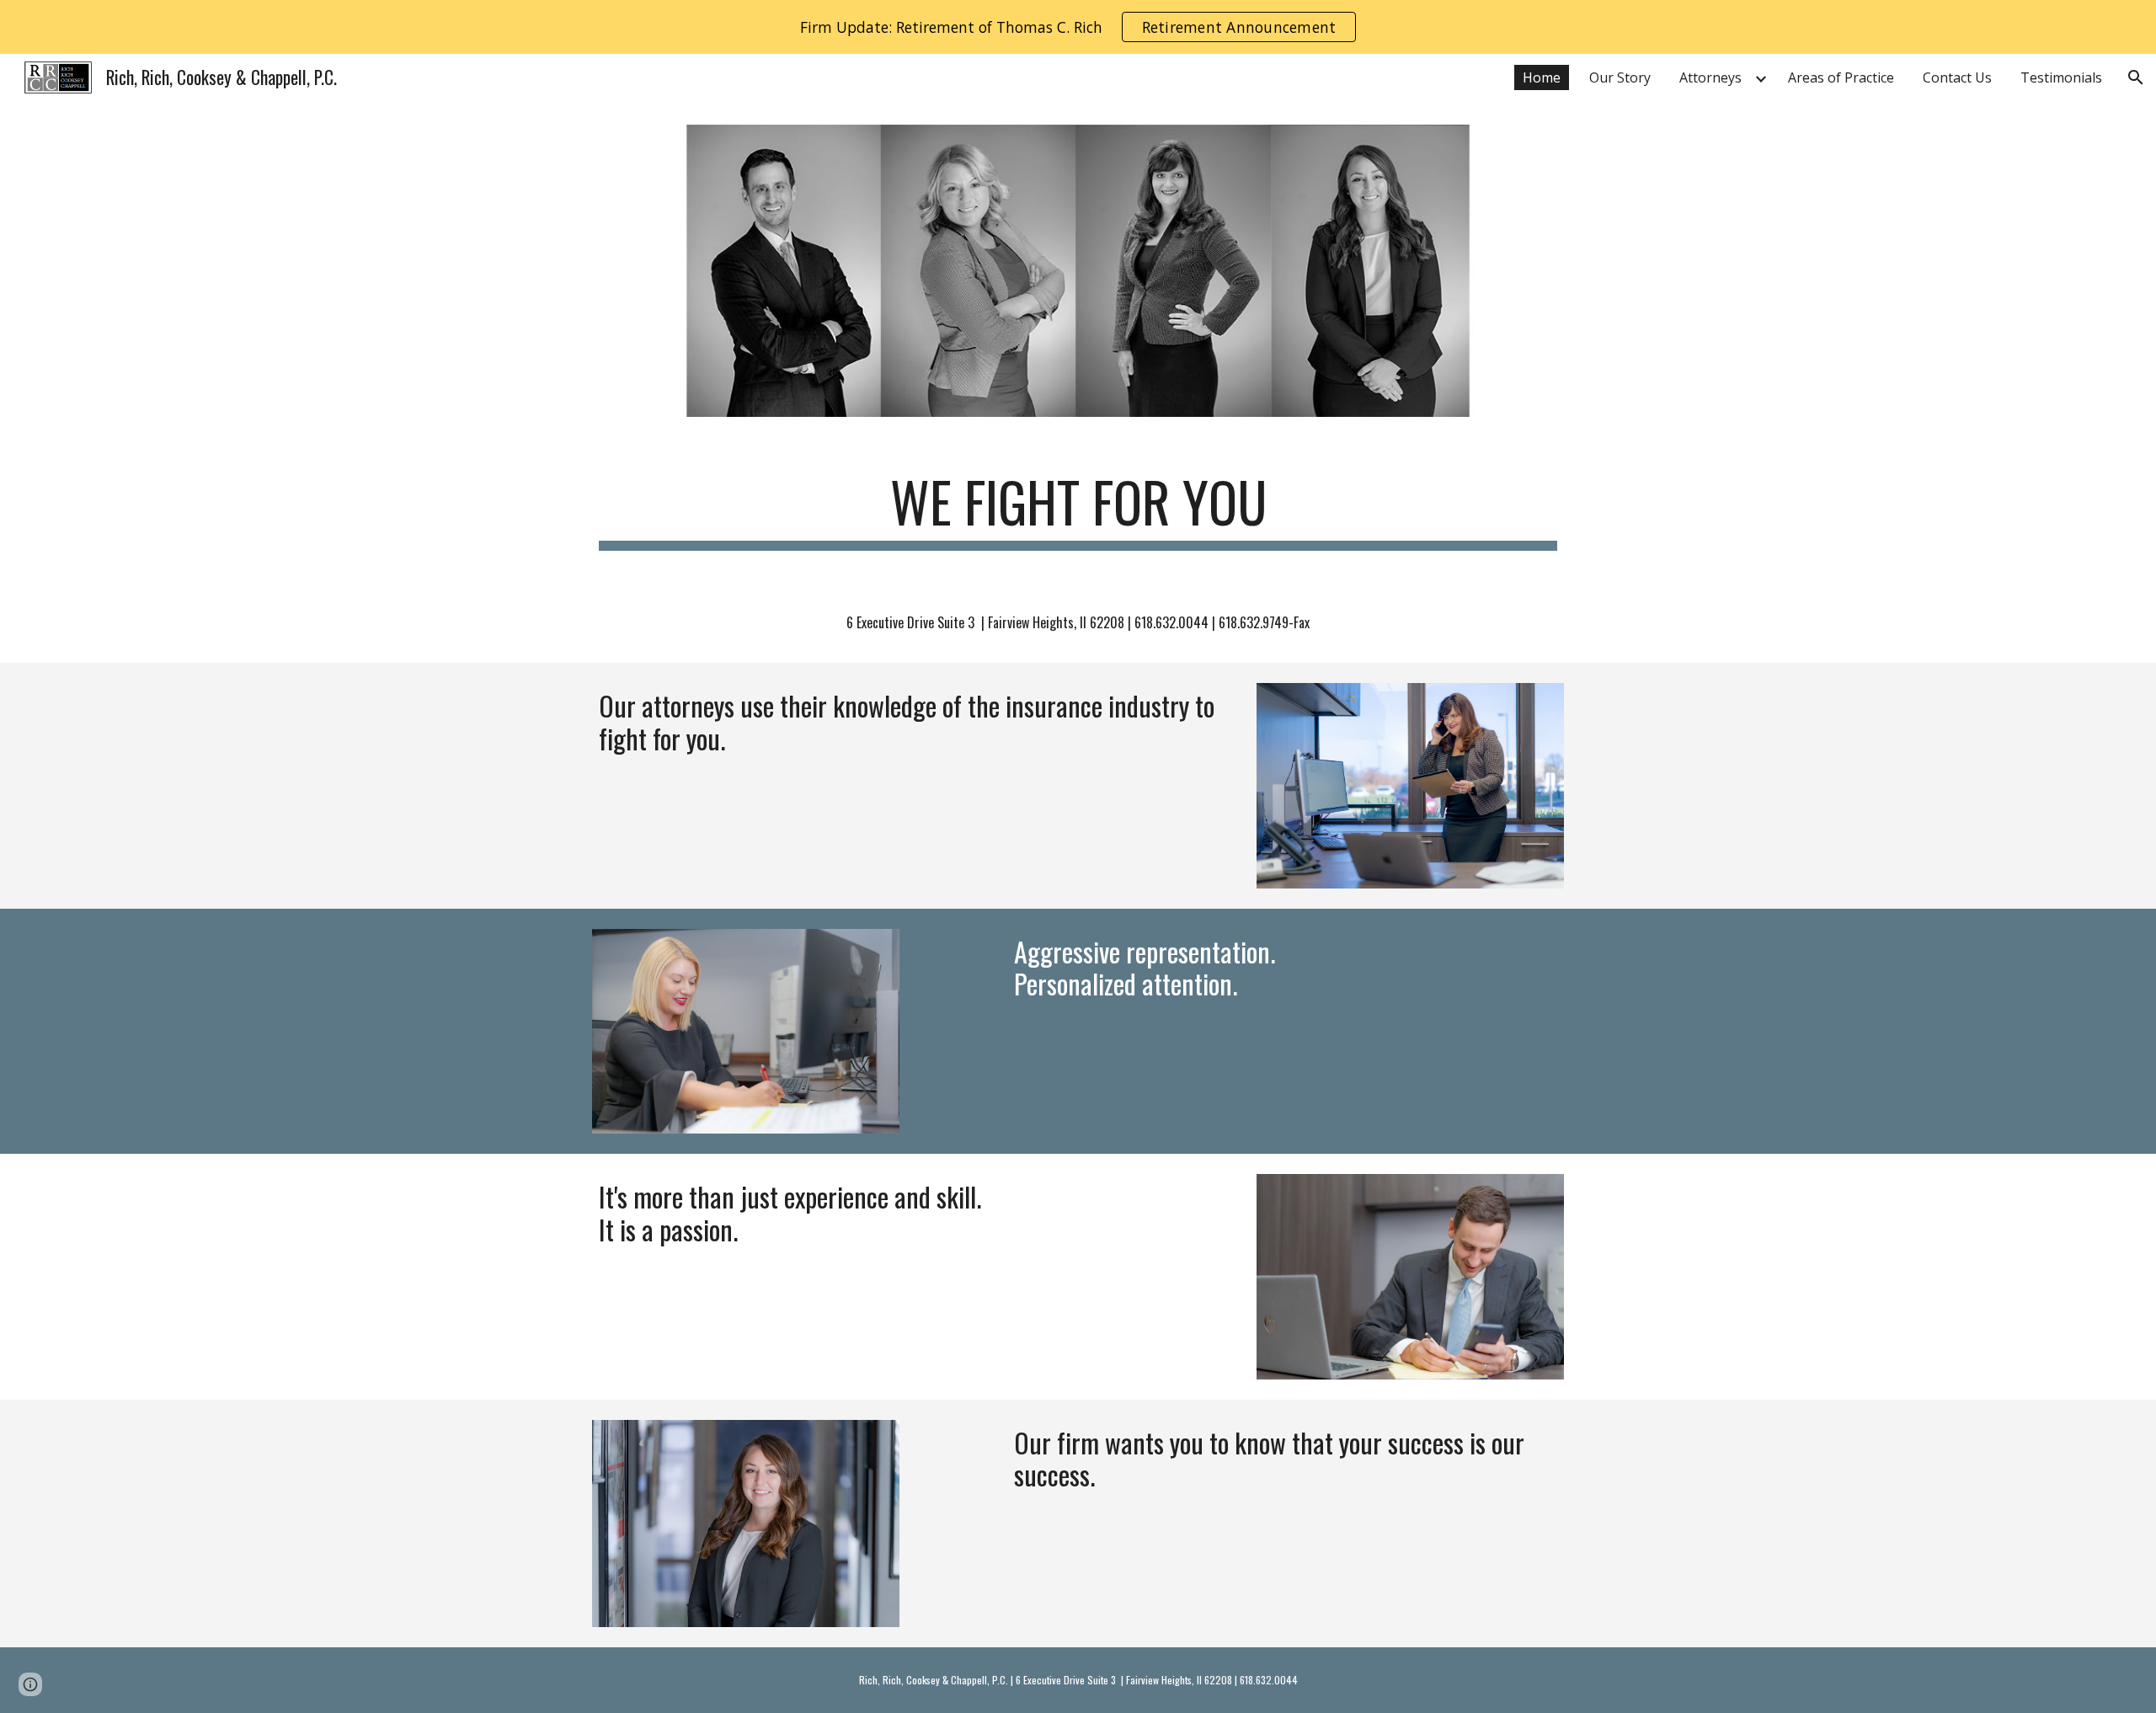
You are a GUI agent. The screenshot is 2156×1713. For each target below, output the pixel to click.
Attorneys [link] (1710, 77)
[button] (2136, 77)
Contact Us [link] (1957, 77)
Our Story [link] (1620, 77)
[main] (1078, 510)
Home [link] (1542, 77)
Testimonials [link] (2061, 77)
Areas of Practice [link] (1841, 77)
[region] (1078, 27)
